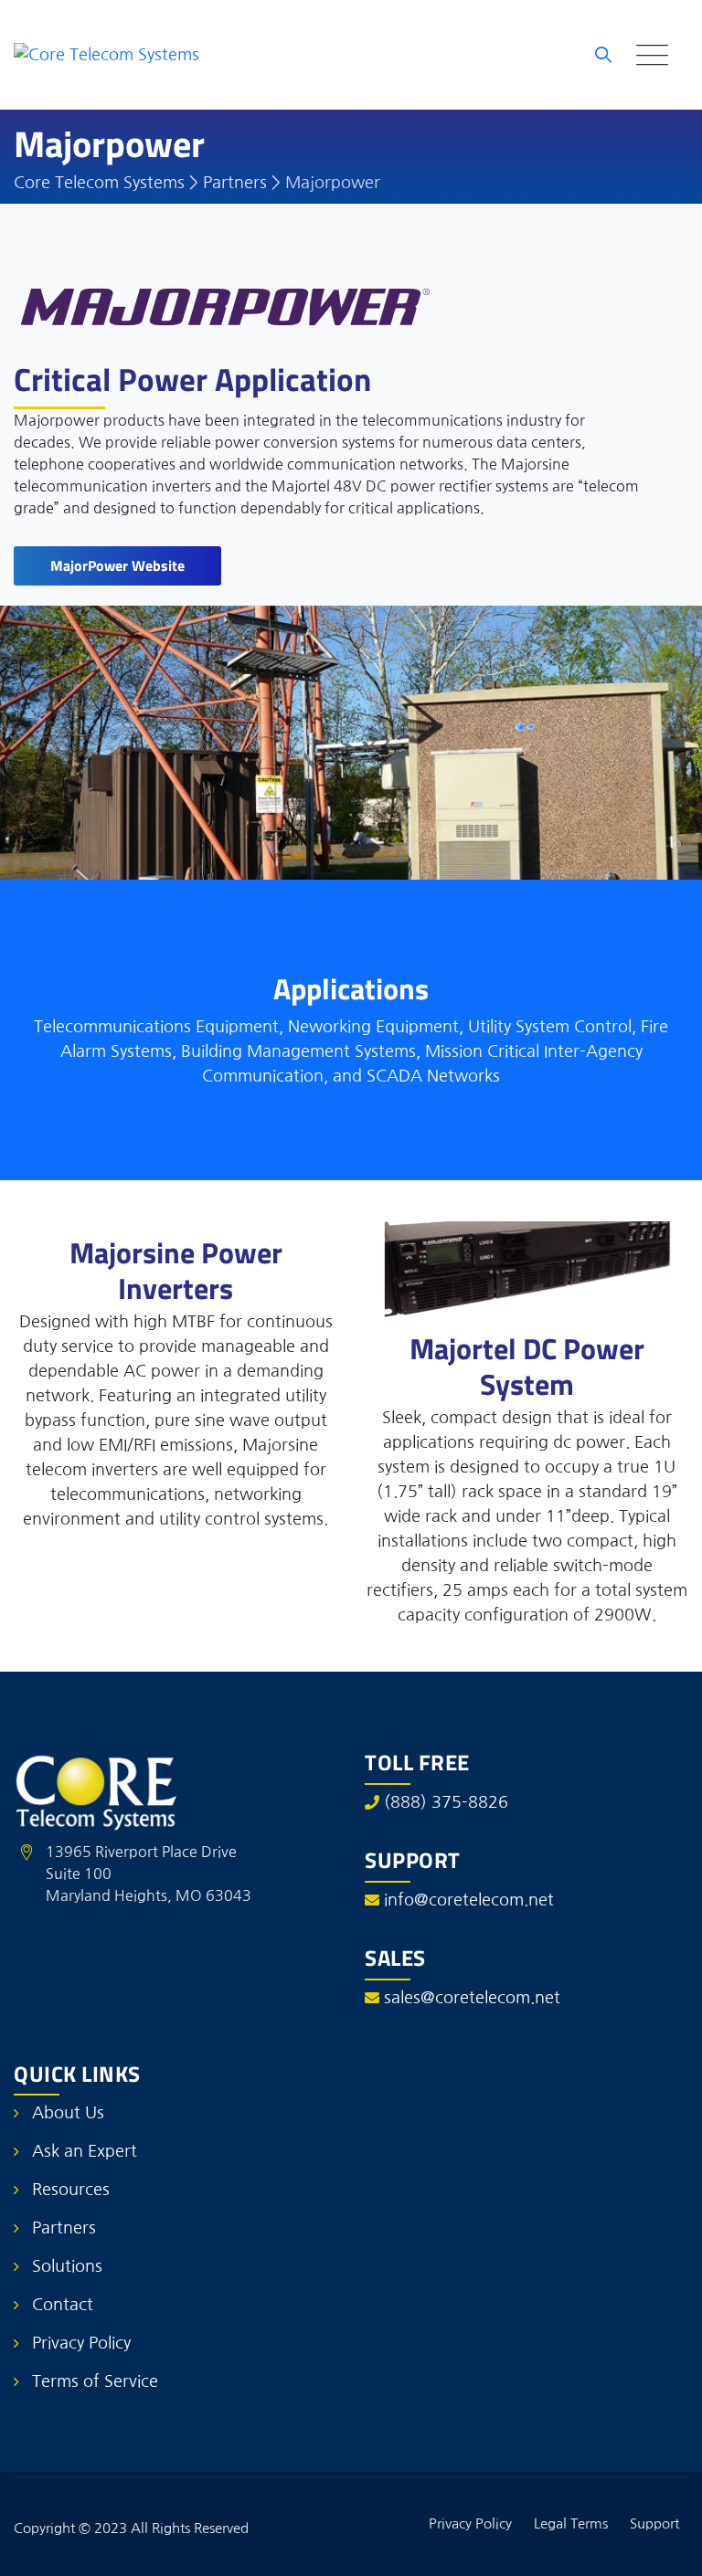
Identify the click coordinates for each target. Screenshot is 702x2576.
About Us (68, 2113)
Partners (64, 2228)
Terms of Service (95, 2381)
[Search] (604, 55)
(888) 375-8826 (446, 1802)
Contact (63, 2305)
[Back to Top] (663, 2546)
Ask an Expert (85, 2151)
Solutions (67, 2266)
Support (654, 2523)
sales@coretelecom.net (472, 1998)
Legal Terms (571, 2523)
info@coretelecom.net (469, 1900)
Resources (71, 2190)
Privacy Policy (81, 2343)
